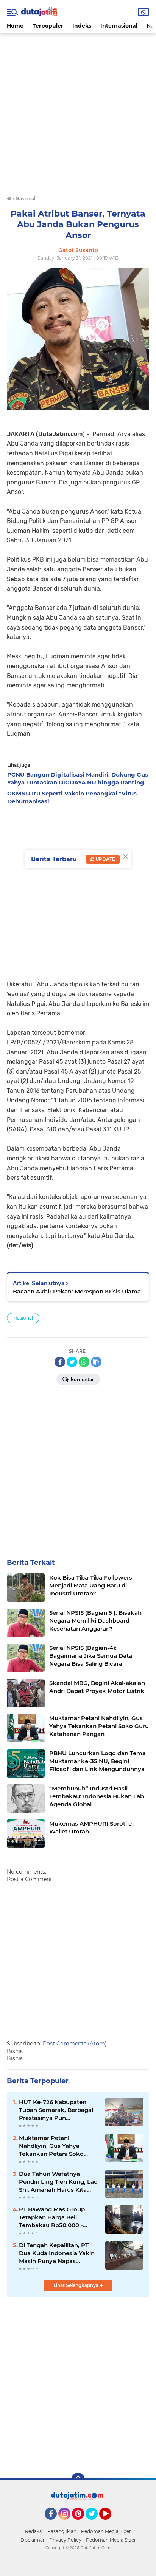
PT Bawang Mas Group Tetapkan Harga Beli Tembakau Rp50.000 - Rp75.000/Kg (52, 2217)
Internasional (119, 26)
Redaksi (34, 2531)
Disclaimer (33, 2540)
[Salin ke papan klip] (96, 1362)
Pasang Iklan (62, 2531)
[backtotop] (78, 2480)
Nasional (23, 1318)
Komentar (82, 1379)
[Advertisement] (78, 111)
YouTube (110, 2523)
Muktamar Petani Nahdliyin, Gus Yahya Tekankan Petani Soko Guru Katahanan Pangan (55, 2146)
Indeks (82, 26)
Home (15, 26)
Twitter (95, 2523)
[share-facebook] (60, 1362)
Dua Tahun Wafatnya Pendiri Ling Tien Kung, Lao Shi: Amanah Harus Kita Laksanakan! (58, 2182)
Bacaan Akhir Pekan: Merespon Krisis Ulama (77, 1291)
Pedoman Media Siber (106, 2531)
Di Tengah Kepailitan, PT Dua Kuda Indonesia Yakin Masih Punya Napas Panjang (57, 2253)
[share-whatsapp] (84, 1362)
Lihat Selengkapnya (76, 2285)
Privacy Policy (65, 2540)
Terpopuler (48, 26)
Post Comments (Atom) (75, 2044)
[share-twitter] (72, 1362)
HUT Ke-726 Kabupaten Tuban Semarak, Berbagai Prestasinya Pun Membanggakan (56, 2110)
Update (105, 859)
